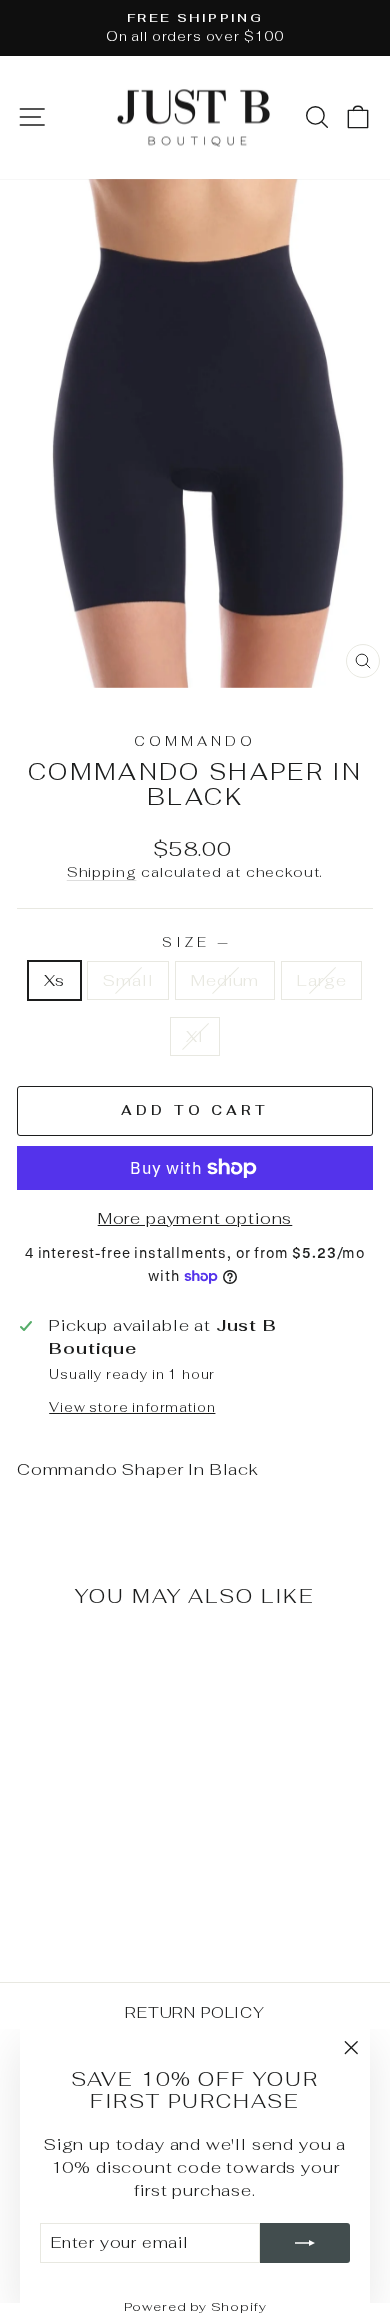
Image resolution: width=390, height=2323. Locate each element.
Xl (195, 1036)
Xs (55, 980)
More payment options (195, 1218)
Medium (225, 980)
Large (321, 980)
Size (195, 942)
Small (128, 980)
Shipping (102, 872)
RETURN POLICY (195, 2012)
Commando (195, 741)
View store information (132, 1407)
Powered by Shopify (195, 2306)
